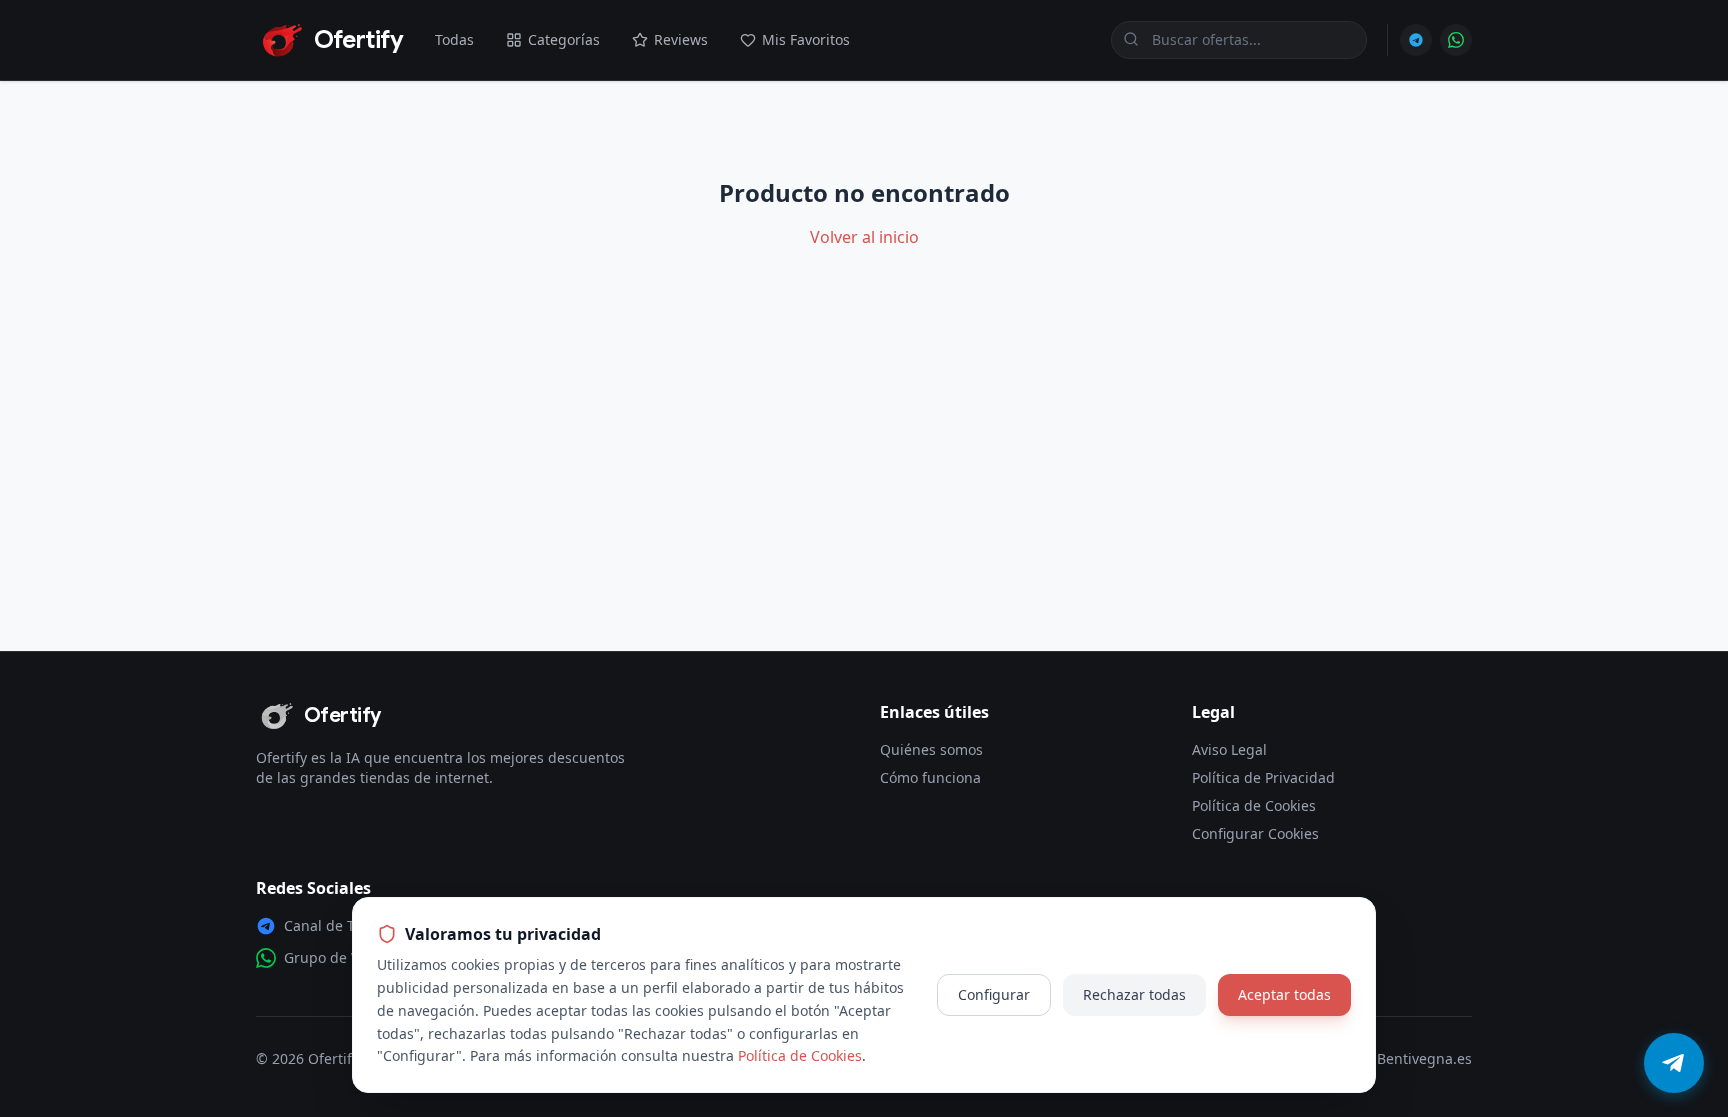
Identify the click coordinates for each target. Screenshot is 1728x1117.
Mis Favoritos (806, 39)
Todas (454, 39)
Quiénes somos (931, 749)
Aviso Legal (1229, 749)
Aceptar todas (1284, 994)
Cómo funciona (930, 777)
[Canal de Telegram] (1416, 40)
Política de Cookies (1254, 805)
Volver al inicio (864, 237)
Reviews (681, 39)
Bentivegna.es (1424, 1058)
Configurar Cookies (1255, 833)
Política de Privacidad (1263, 777)
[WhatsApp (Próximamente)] (1456, 40)
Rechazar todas (1134, 994)
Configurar (994, 994)
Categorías (564, 39)
